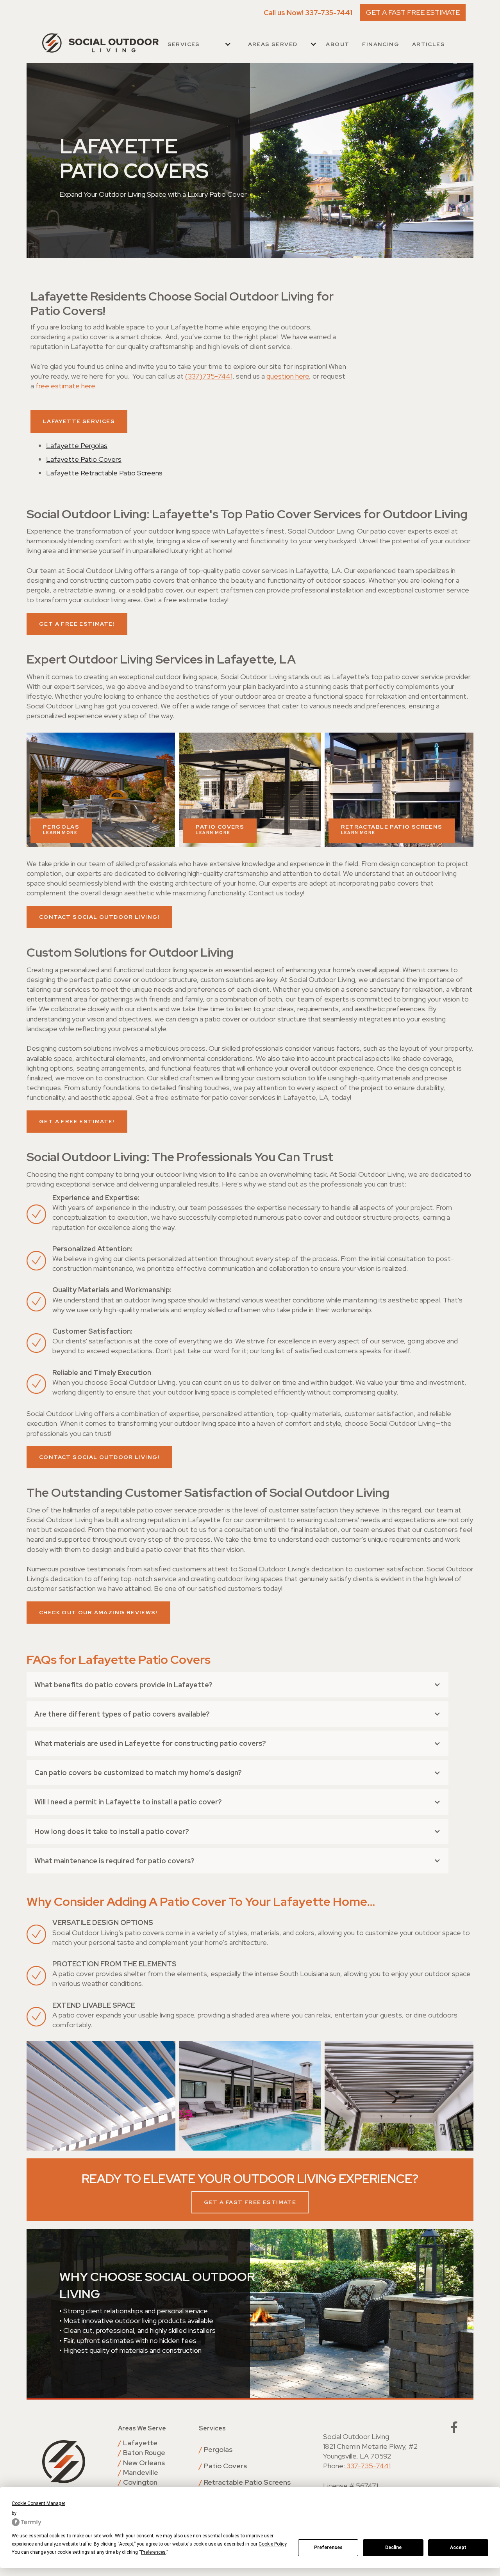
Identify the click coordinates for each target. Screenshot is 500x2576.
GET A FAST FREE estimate (250, 2202)
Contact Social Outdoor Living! (99, 917)
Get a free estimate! (77, 624)
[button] (199, 44)
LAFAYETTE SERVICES (79, 421)
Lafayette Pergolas (77, 446)
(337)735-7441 (209, 376)
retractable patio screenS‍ (392, 829)
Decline (393, 2548)
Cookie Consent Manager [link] (38, 2503)
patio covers (220, 829)
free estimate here (65, 386)
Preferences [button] (153, 2552)
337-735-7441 (368, 2466)
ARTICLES (429, 44)
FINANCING (381, 44)
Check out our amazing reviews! (98, 1612)
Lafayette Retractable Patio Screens (104, 473)
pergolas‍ (61, 829)
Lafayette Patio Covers (84, 459)
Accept (458, 2548)
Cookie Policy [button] (272, 2544)
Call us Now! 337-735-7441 (308, 13)
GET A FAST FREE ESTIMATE (413, 12)
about (337, 44)
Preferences (328, 2548)
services (184, 44)
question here (288, 376)
